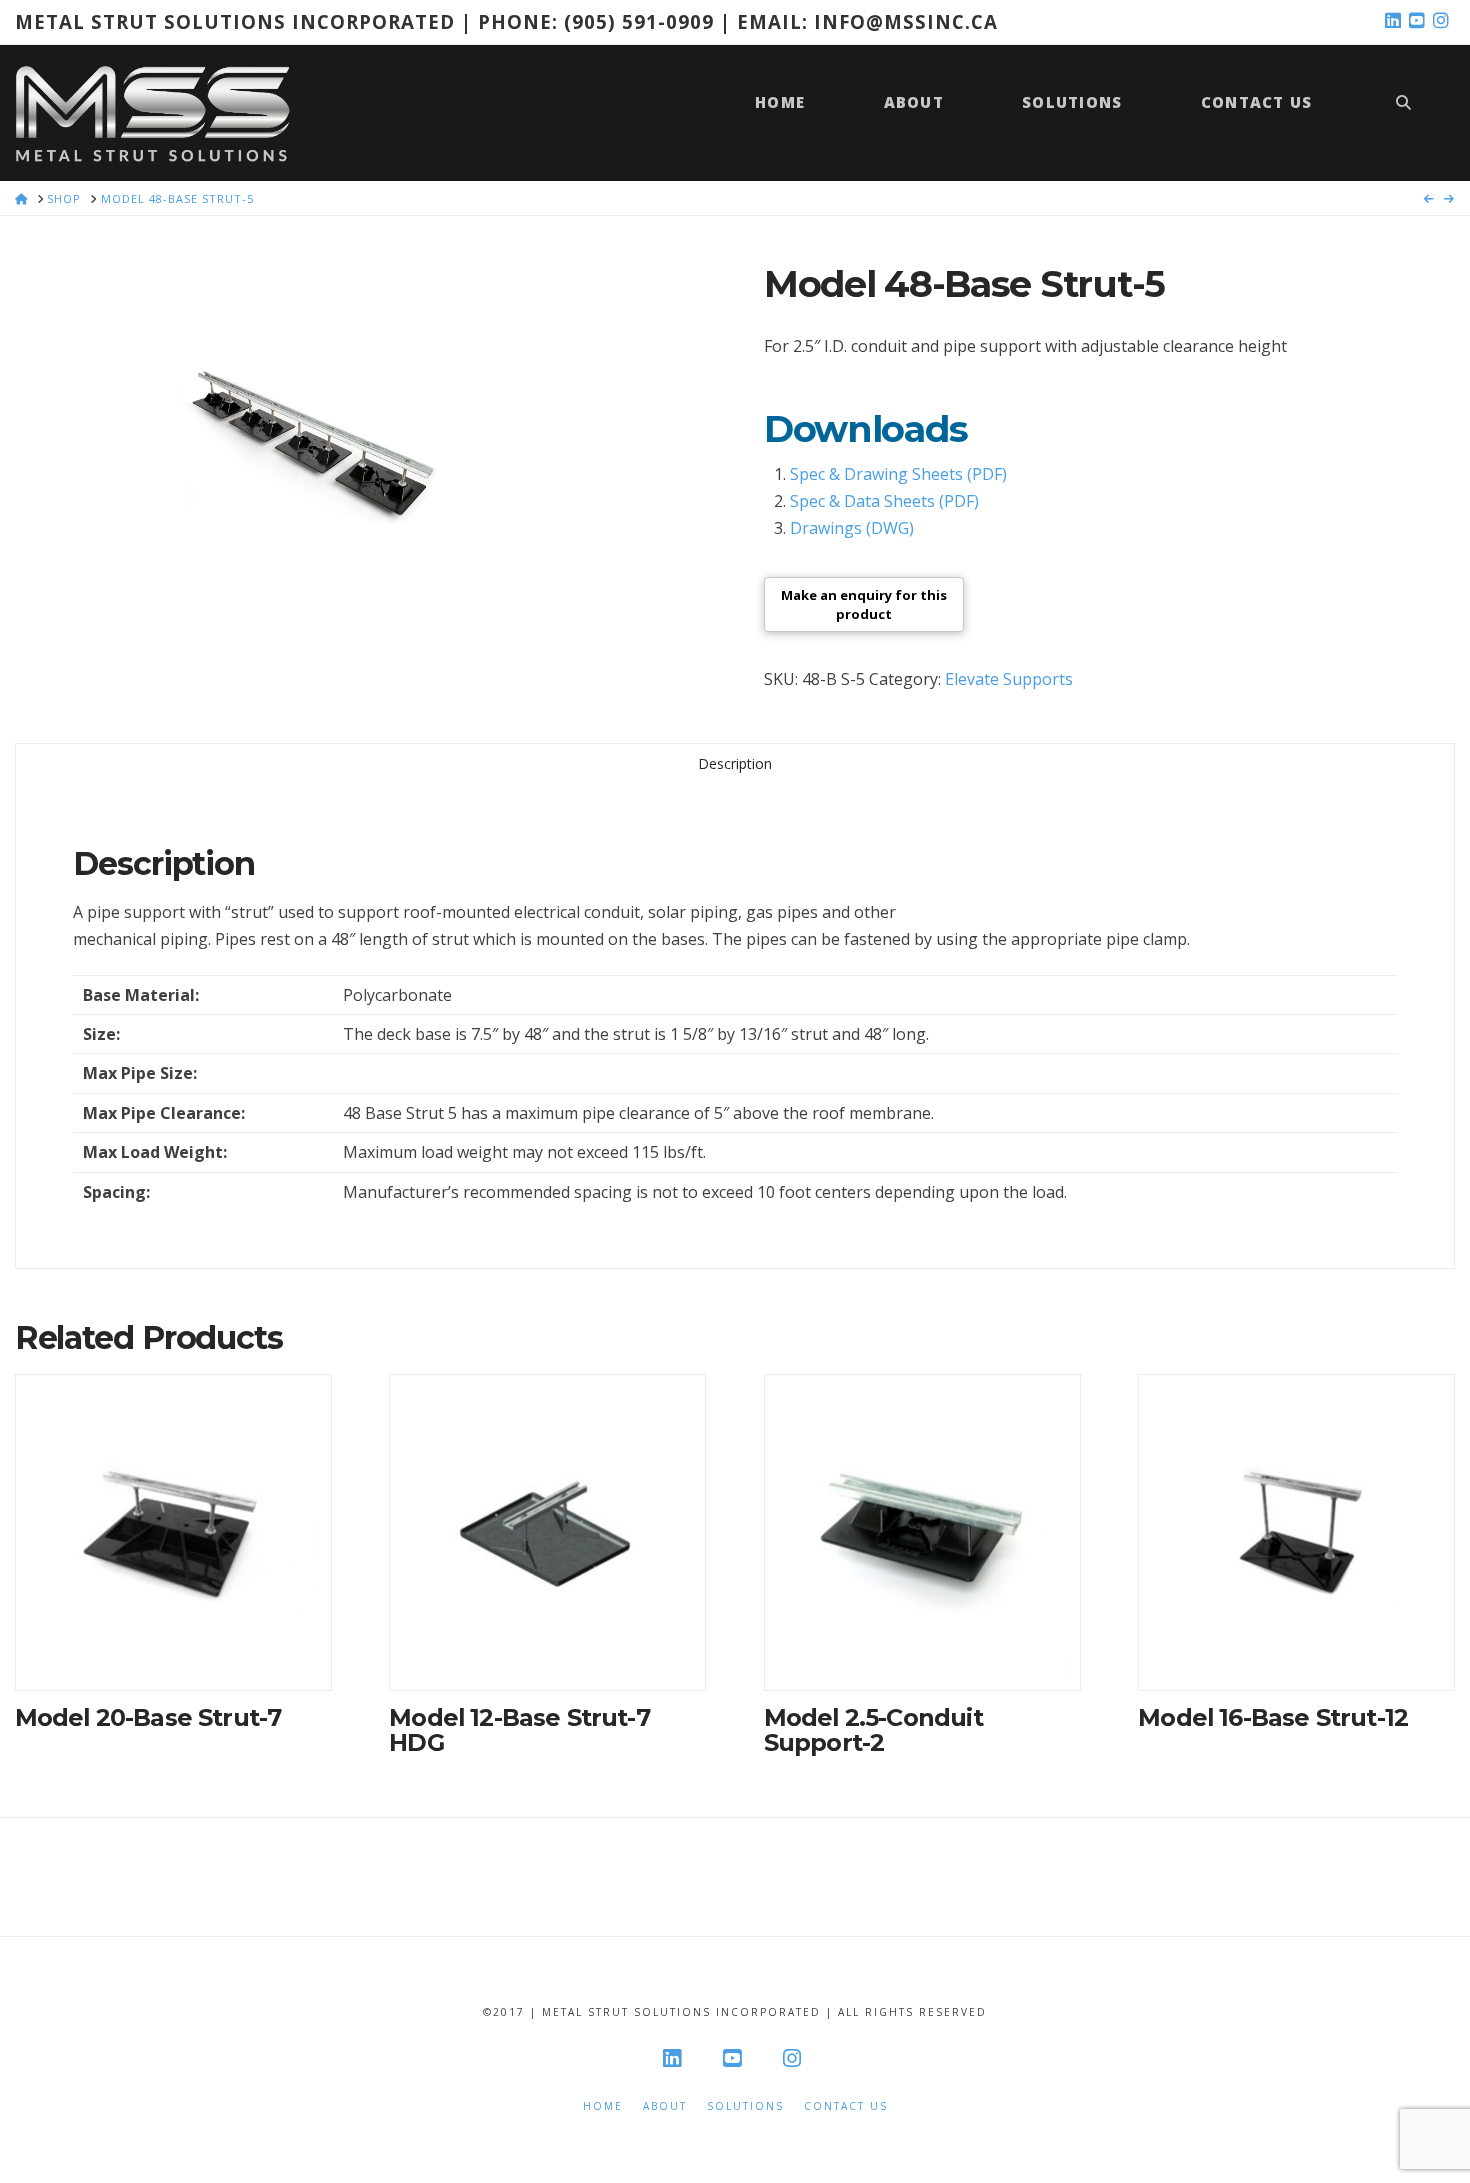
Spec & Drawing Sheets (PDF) (898, 474)
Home (603, 2106)
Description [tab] (735, 763)
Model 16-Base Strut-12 (1273, 1717)
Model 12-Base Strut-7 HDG (519, 1730)
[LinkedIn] (1395, 21)
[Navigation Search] (1403, 112)
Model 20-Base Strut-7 (148, 1717)
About (665, 2106)
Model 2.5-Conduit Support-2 (873, 1730)
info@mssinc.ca (906, 21)
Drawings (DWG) (852, 528)
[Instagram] (1443, 21)
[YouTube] (1419, 21)
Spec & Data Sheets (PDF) (884, 501)
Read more (173, 1653)
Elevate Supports (1009, 679)
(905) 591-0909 (639, 21)
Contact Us (846, 2106)
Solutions (745, 2106)
